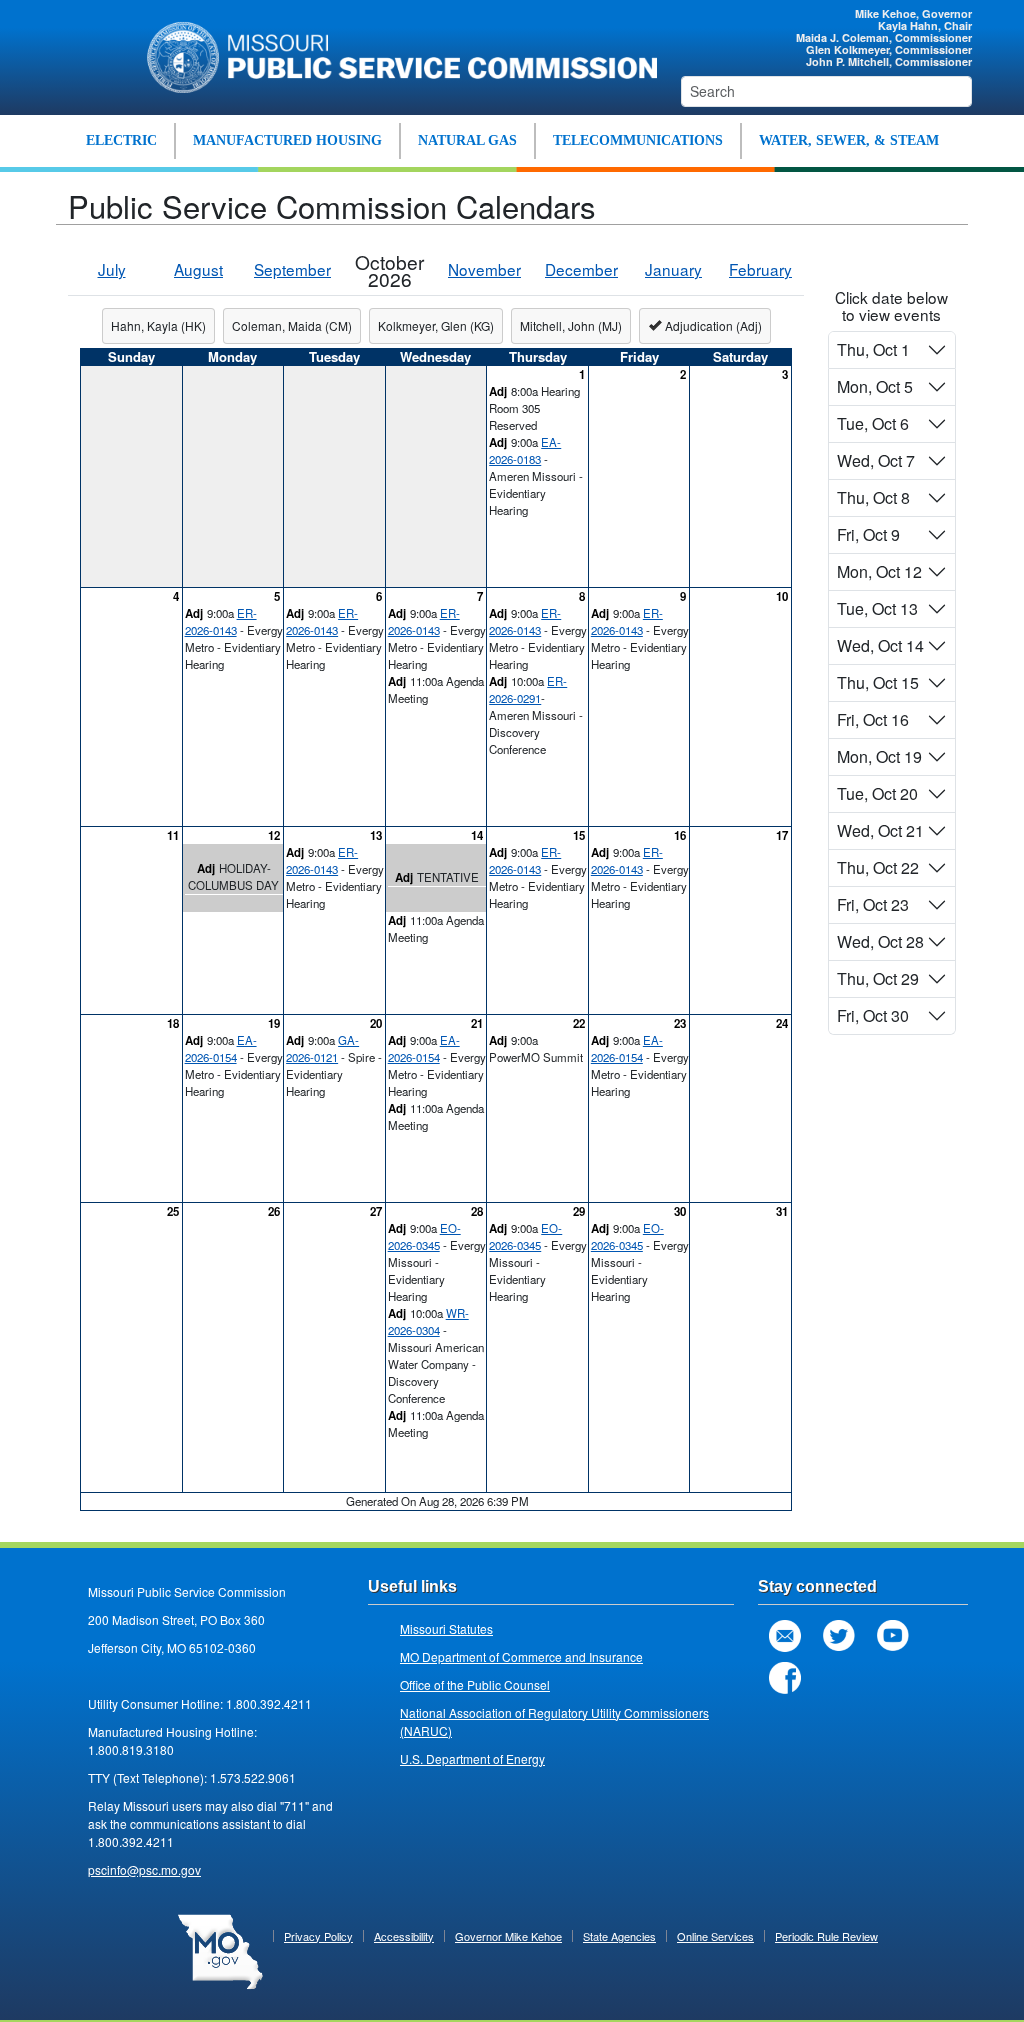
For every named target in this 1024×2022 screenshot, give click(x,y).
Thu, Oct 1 (873, 349)
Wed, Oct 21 (880, 830)
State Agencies (619, 1936)
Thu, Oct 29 (878, 978)
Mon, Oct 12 (879, 571)
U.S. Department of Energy (472, 1758)
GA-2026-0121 (322, 1048)
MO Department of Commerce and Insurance (521, 1656)
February (760, 269)
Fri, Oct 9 (868, 534)
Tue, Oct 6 (873, 423)
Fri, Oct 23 (873, 904)
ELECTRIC (121, 140)
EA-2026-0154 (221, 1048)
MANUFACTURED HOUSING (287, 140)
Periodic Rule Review (826, 1936)
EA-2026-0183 (525, 450)
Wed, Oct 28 (880, 941)
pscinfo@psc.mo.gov (144, 1869)
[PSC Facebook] (785, 1678)
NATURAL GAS (467, 140)
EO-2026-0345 (424, 1236)
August (198, 269)
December (581, 269)
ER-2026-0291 (528, 689)
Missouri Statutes (446, 1628)
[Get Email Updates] (785, 1636)
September (292, 269)
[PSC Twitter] (839, 1636)
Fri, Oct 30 (873, 1015)
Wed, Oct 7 (876, 460)
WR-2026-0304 (428, 1321)
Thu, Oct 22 (878, 867)
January (673, 269)
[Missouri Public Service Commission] (394, 55)
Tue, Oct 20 (877, 793)
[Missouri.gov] (220, 1950)
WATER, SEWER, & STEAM (849, 140)
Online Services (715, 1936)
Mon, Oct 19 (879, 756)
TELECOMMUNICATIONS (638, 140)
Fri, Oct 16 (873, 719)
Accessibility (404, 1936)
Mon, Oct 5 (875, 386)
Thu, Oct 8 (873, 497)
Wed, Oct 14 (880, 645)
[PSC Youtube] (893, 1636)
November (484, 269)
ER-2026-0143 (221, 621)
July (112, 269)
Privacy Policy (318, 1936)
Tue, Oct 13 (877, 608)
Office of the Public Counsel (475, 1684)
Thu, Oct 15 (878, 682)
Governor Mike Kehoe (508, 1936)
